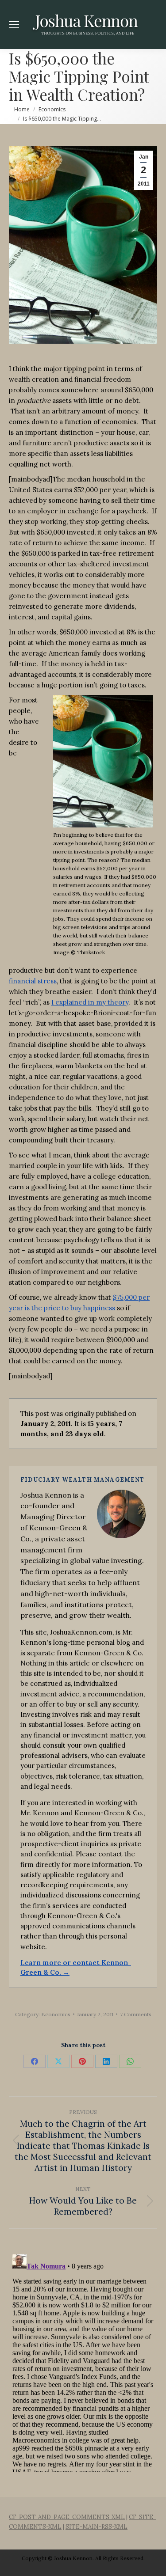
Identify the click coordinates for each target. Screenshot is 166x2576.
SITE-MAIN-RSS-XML (97, 2527)
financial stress (33, 981)
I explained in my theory (90, 1002)
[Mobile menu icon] (14, 25)
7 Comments (136, 2014)
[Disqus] (83, 2361)
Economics (56, 2014)
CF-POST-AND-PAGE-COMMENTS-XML (67, 2517)
